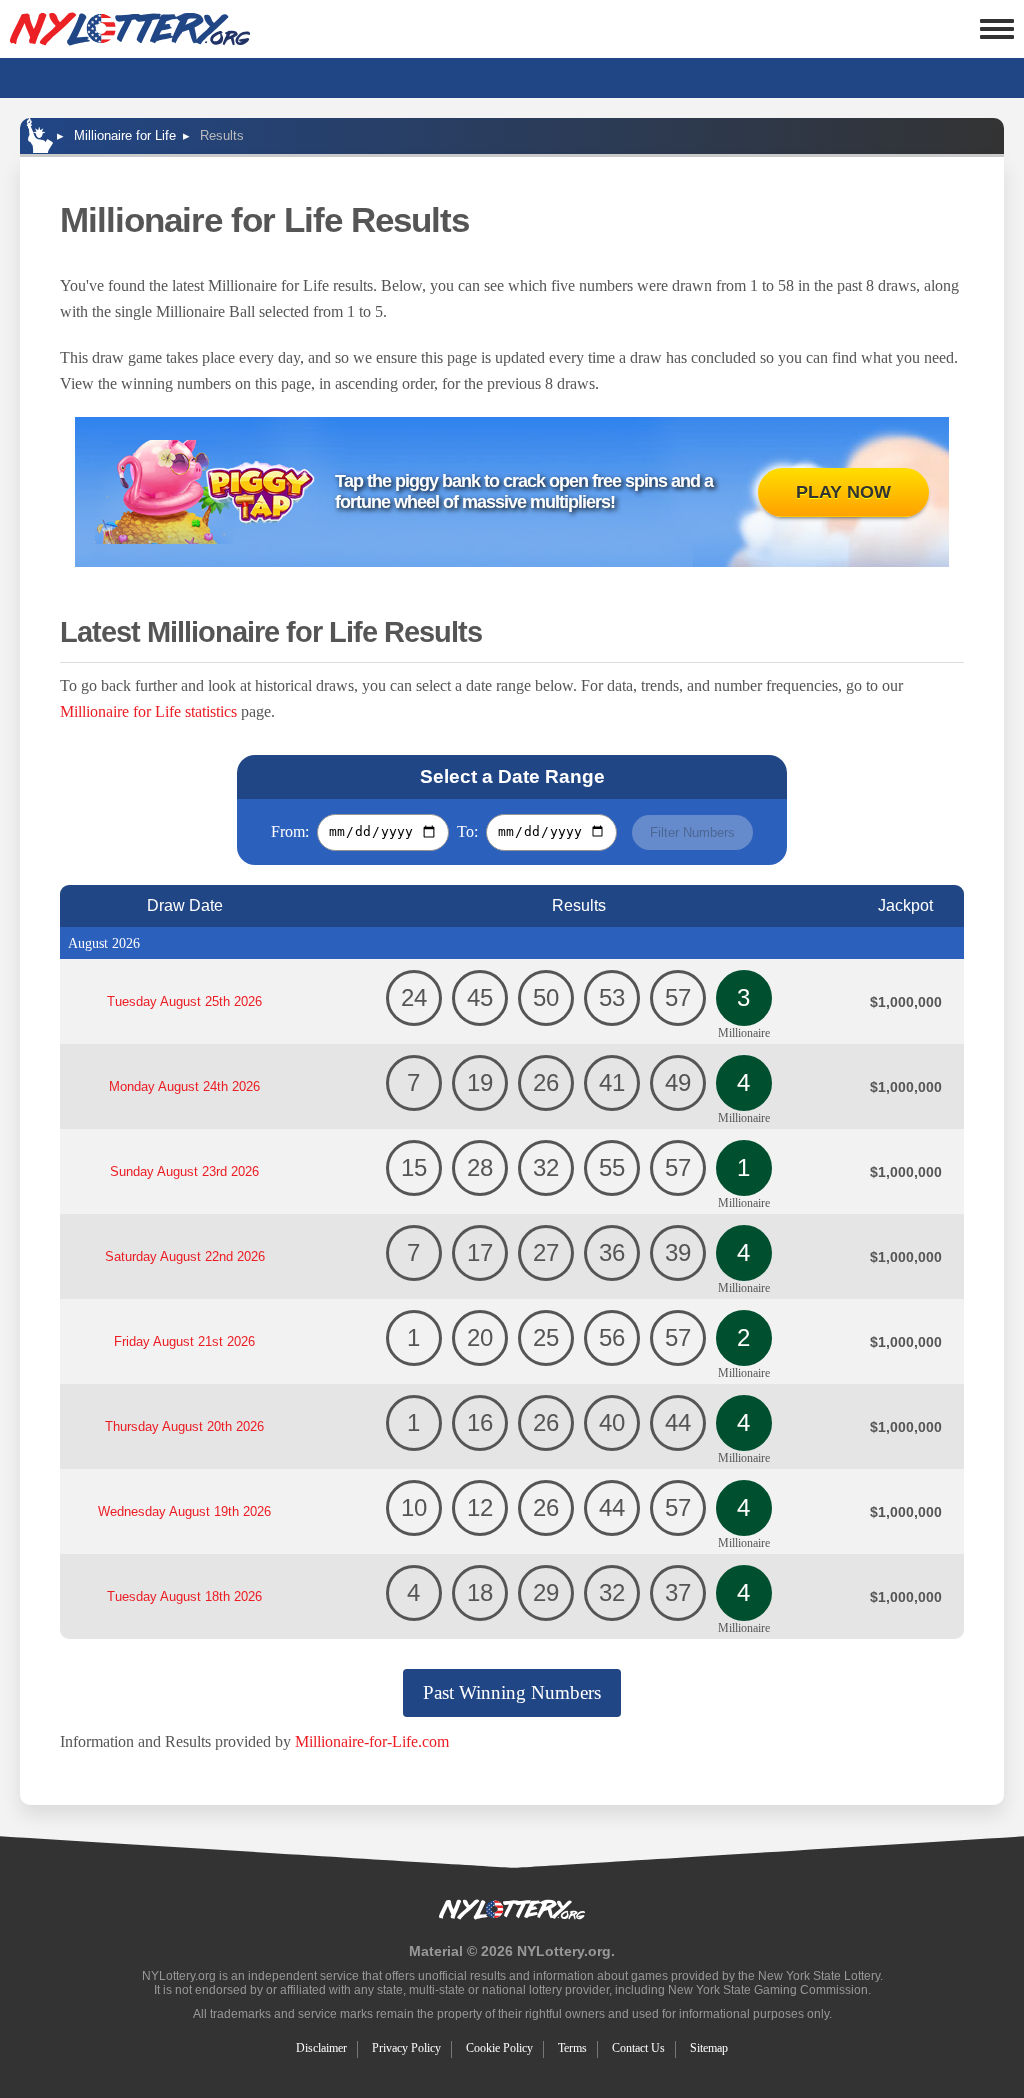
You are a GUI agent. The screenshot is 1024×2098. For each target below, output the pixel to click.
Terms (572, 2048)
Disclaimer (321, 2048)
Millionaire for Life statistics (148, 711)
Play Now (843, 492)
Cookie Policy (499, 2048)
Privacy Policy (406, 2048)
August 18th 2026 (184, 1596)
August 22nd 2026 (185, 1256)
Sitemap (709, 2048)
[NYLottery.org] (130, 29)
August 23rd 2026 (184, 1171)
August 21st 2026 (184, 1341)
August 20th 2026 (184, 1426)
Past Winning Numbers (512, 1692)
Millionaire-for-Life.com (372, 1741)
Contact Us (638, 2048)
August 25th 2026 (184, 1001)
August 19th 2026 (184, 1511)
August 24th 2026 (184, 1086)
